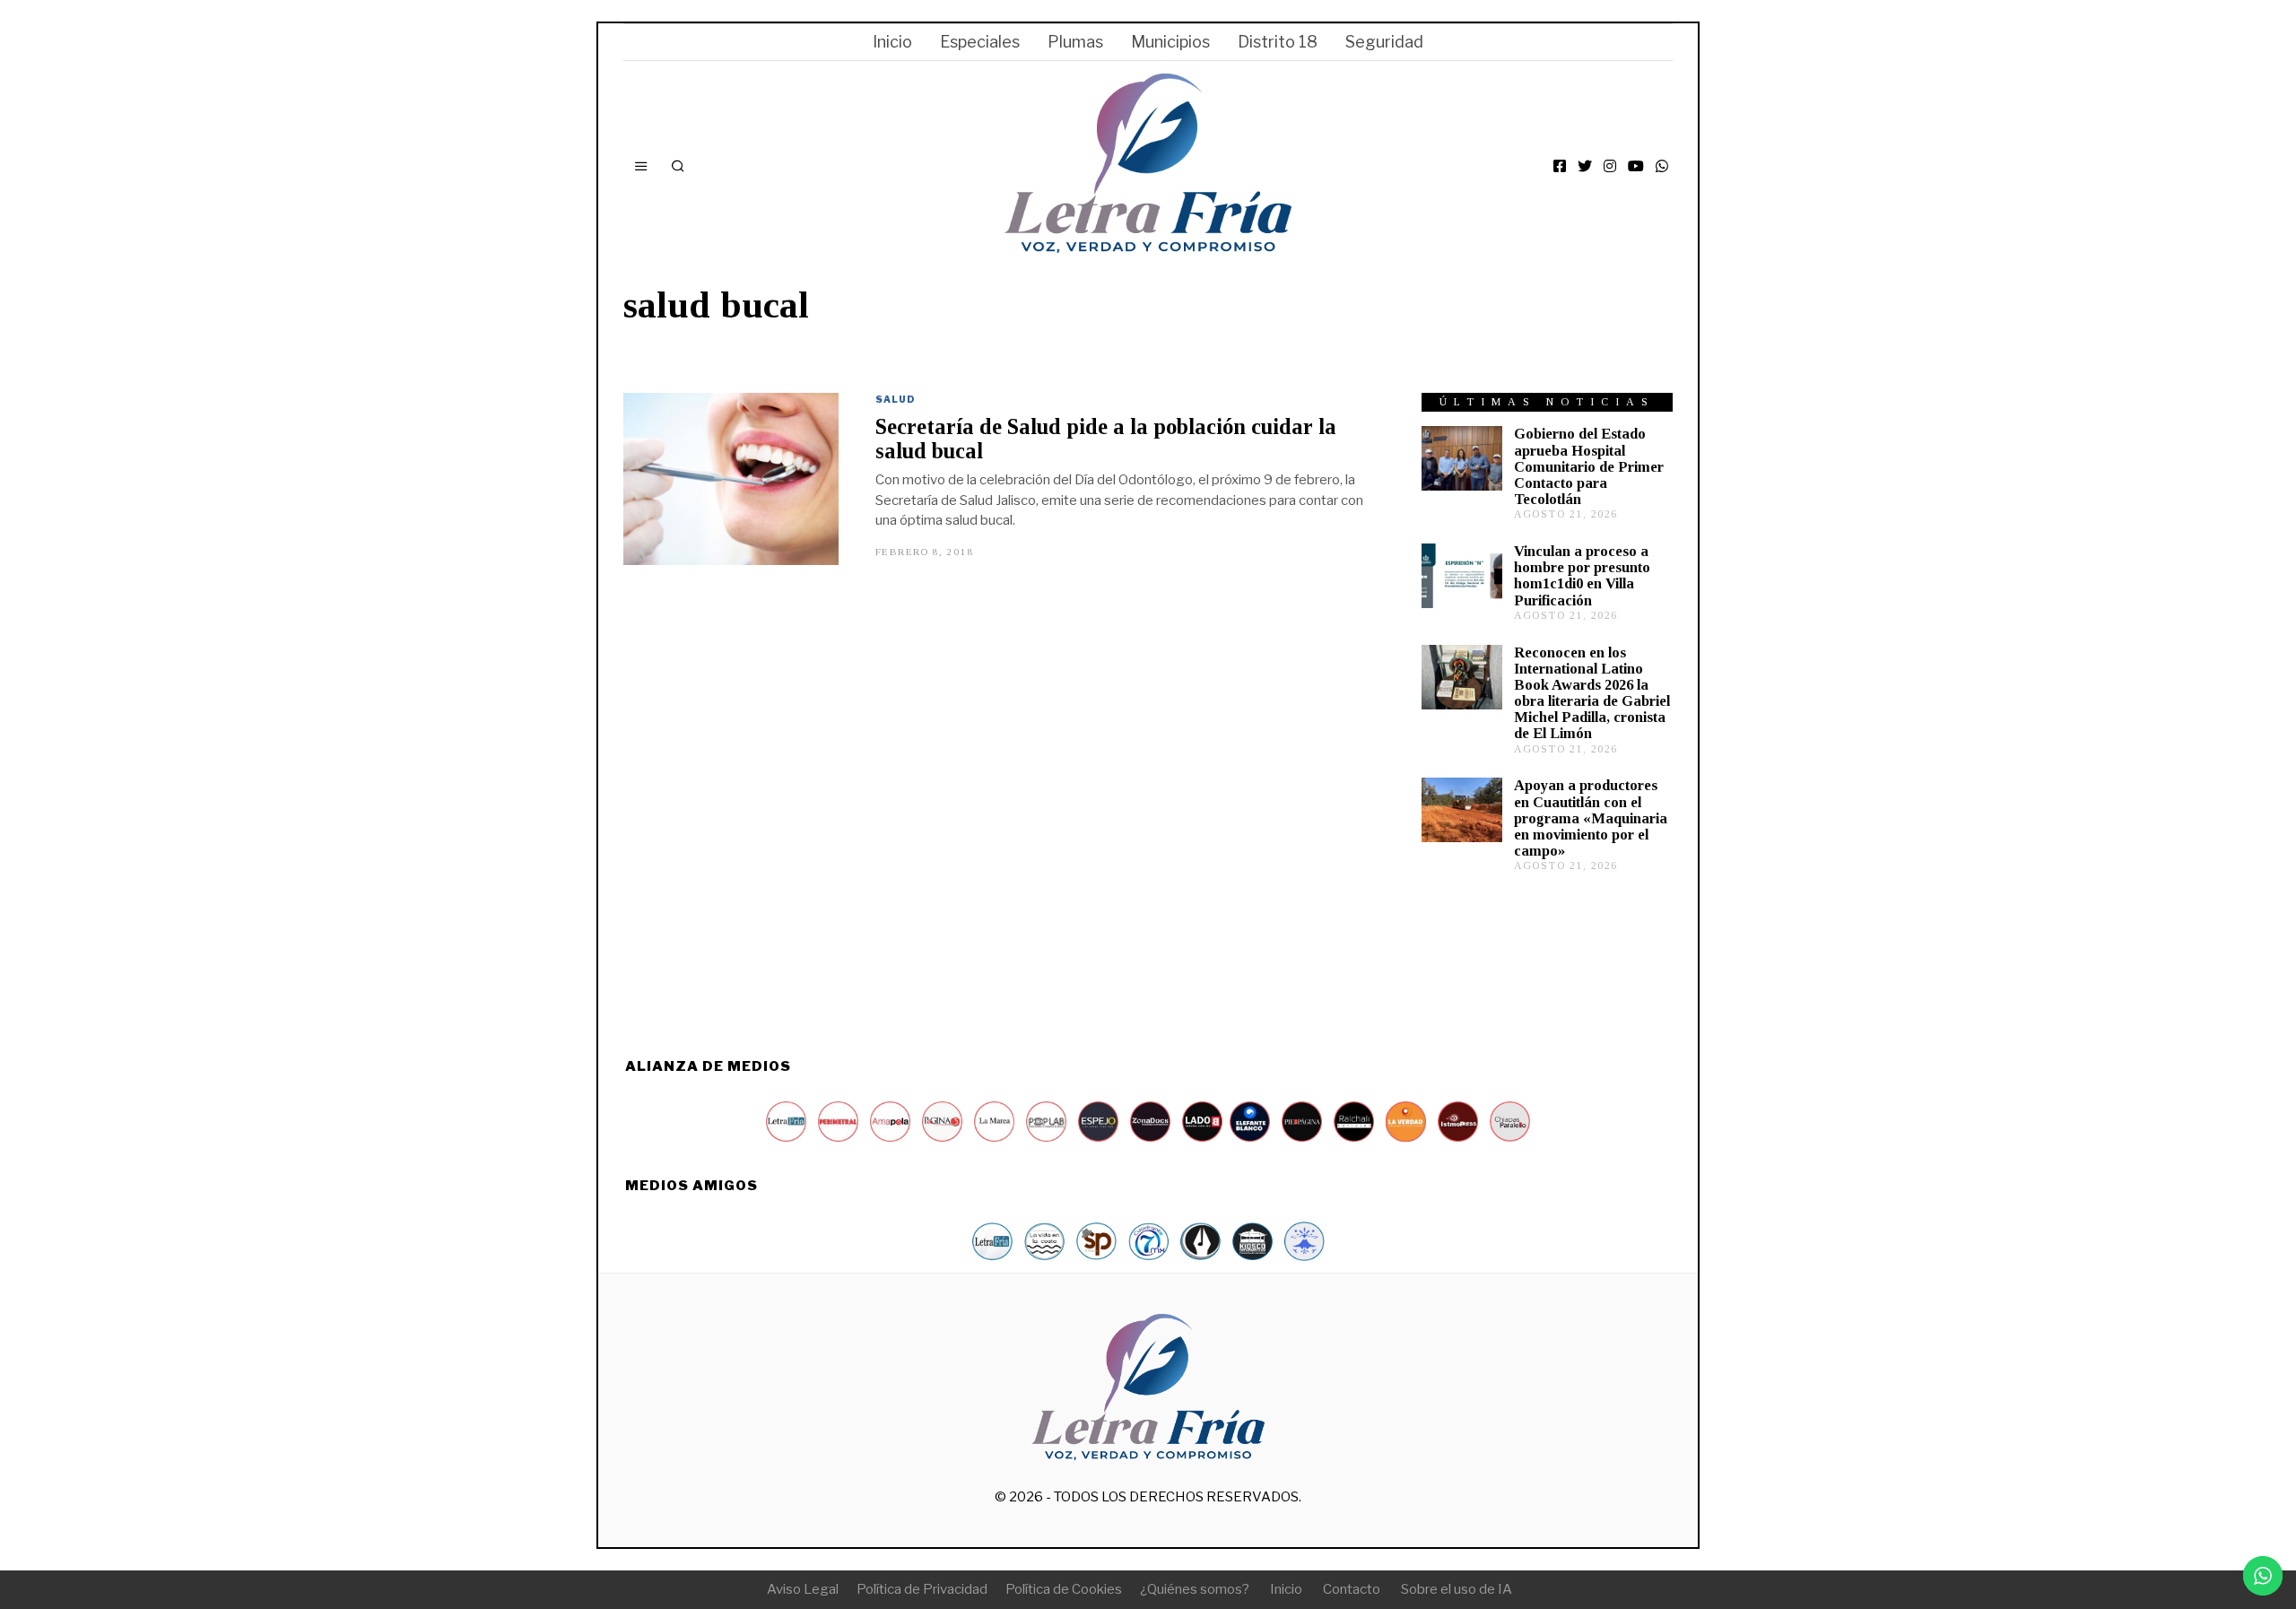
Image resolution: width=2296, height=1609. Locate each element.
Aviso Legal (803, 1589)
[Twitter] (1585, 166)
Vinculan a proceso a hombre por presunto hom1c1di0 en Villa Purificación (1582, 575)
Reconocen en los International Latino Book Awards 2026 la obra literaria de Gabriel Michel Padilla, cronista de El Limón (1592, 693)
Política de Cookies (1064, 1589)
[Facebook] (1560, 166)
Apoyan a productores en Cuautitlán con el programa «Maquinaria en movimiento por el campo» (1591, 818)
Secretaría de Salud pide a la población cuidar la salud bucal (1106, 439)
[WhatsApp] (1662, 166)
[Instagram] (1610, 166)
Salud (896, 399)
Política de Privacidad (922, 1589)
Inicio (892, 42)
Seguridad (1384, 42)
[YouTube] (1636, 166)
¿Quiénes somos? (1195, 1589)
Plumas (1075, 42)
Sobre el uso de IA (1457, 1589)
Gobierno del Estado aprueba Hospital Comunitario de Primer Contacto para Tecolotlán (1589, 466)
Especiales (980, 42)
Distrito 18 (1278, 42)
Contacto (1352, 1589)
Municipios (1170, 42)
